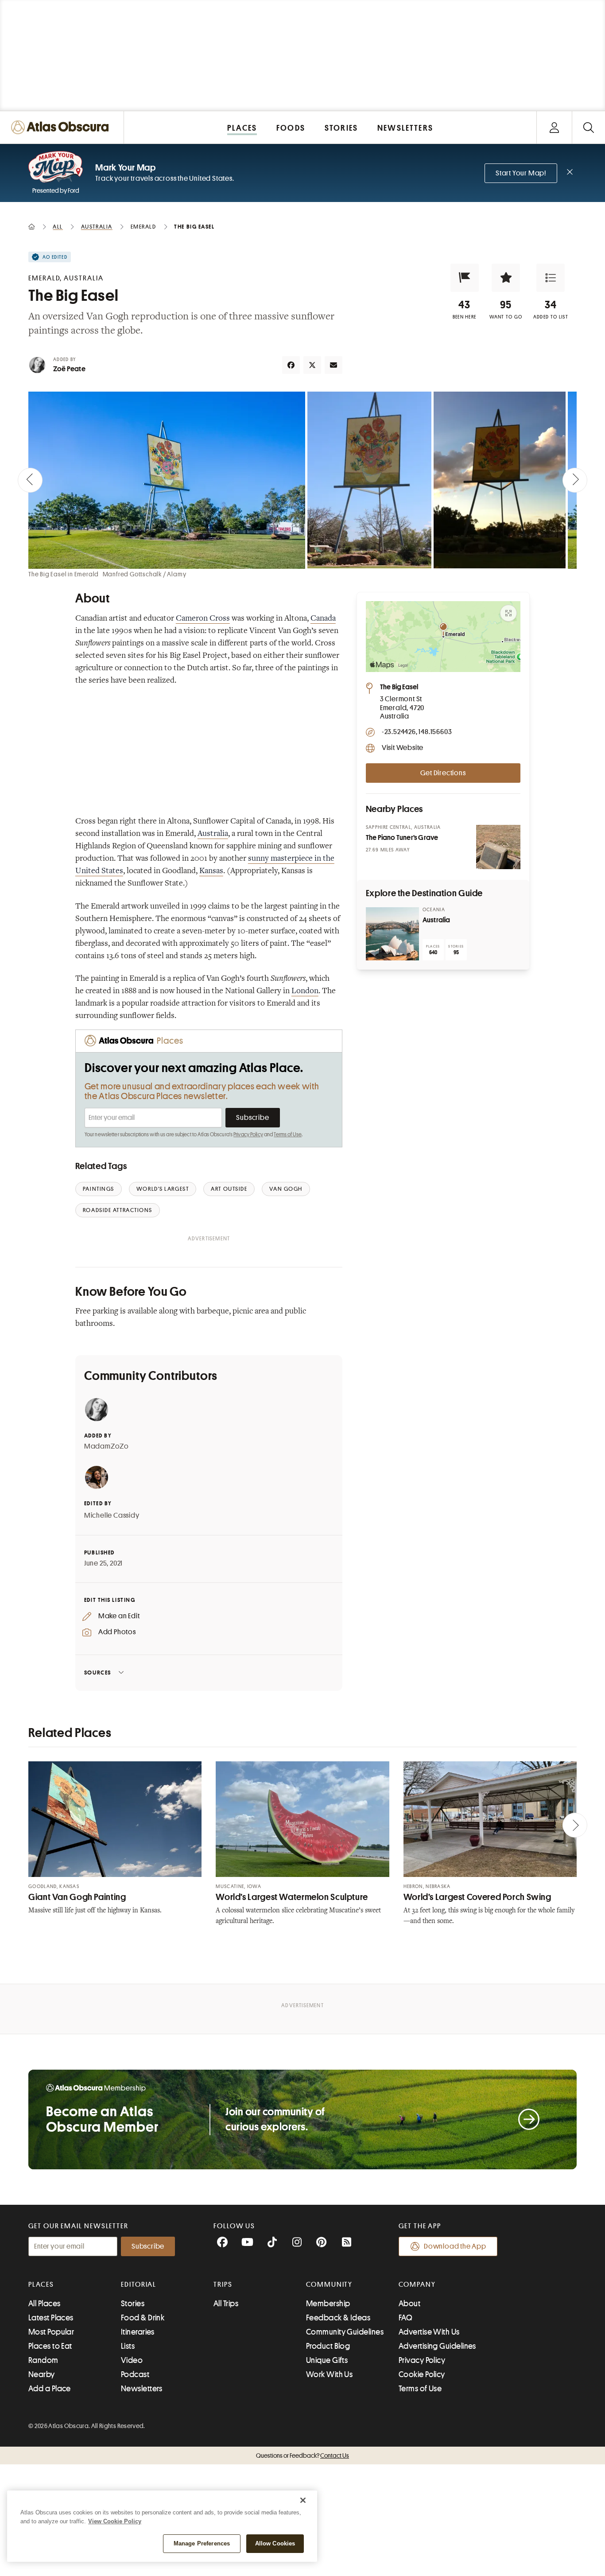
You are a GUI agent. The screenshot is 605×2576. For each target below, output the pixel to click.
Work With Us (329, 2374)
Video (132, 2360)
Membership (328, 2304)
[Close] (303, 2500)
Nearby (42, 2374)
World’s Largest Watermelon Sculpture (292, 1897)
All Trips (226, 2304)
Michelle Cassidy (112, 1515)
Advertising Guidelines (437, 2346)
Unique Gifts (327, 2360)
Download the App (455, 2246)
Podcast (135, 2374)
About (409, 2304)
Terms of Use (287, 1135)
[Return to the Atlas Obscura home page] (62, 127)
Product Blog (328, 2346)
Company (417, 2285)
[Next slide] (575, 480)
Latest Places (51, 2318)
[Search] (588, 127)
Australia (213, 834)
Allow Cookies (275, 2543)
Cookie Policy (422, 2374)
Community (329, 2285)
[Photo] (498, 847)
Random (43, 2360)
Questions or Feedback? (302, 2456)
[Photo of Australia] (392, 934)
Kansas (211, 871)
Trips (223, 2285)
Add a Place (50, 2389)
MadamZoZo (107, 1446)
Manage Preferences (202, 2543)
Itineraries (138, 2332)
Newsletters (142, 2389)
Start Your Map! (521, 173)
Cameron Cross (203, 619)
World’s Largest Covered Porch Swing (477, 1897)
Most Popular (51, 2332)
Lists (128, 2346)
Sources (98, 1673)
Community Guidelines (345, 2332)
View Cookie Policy (115, 2521)
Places (41, 2285)
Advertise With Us (429, 2332)
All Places (45, 2304)
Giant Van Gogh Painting (77, 1897)
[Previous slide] (30, 480)
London (305, 991)
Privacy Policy (248, 1135)
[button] (465, 278)
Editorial (139, 2285)
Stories (133, 2304)
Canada (323, 619)
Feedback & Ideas (338, 2318)
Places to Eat (50, 2346)
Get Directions (443, 773)
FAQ (405, 2318)
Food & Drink (143, 2318)
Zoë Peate (69, 369)
